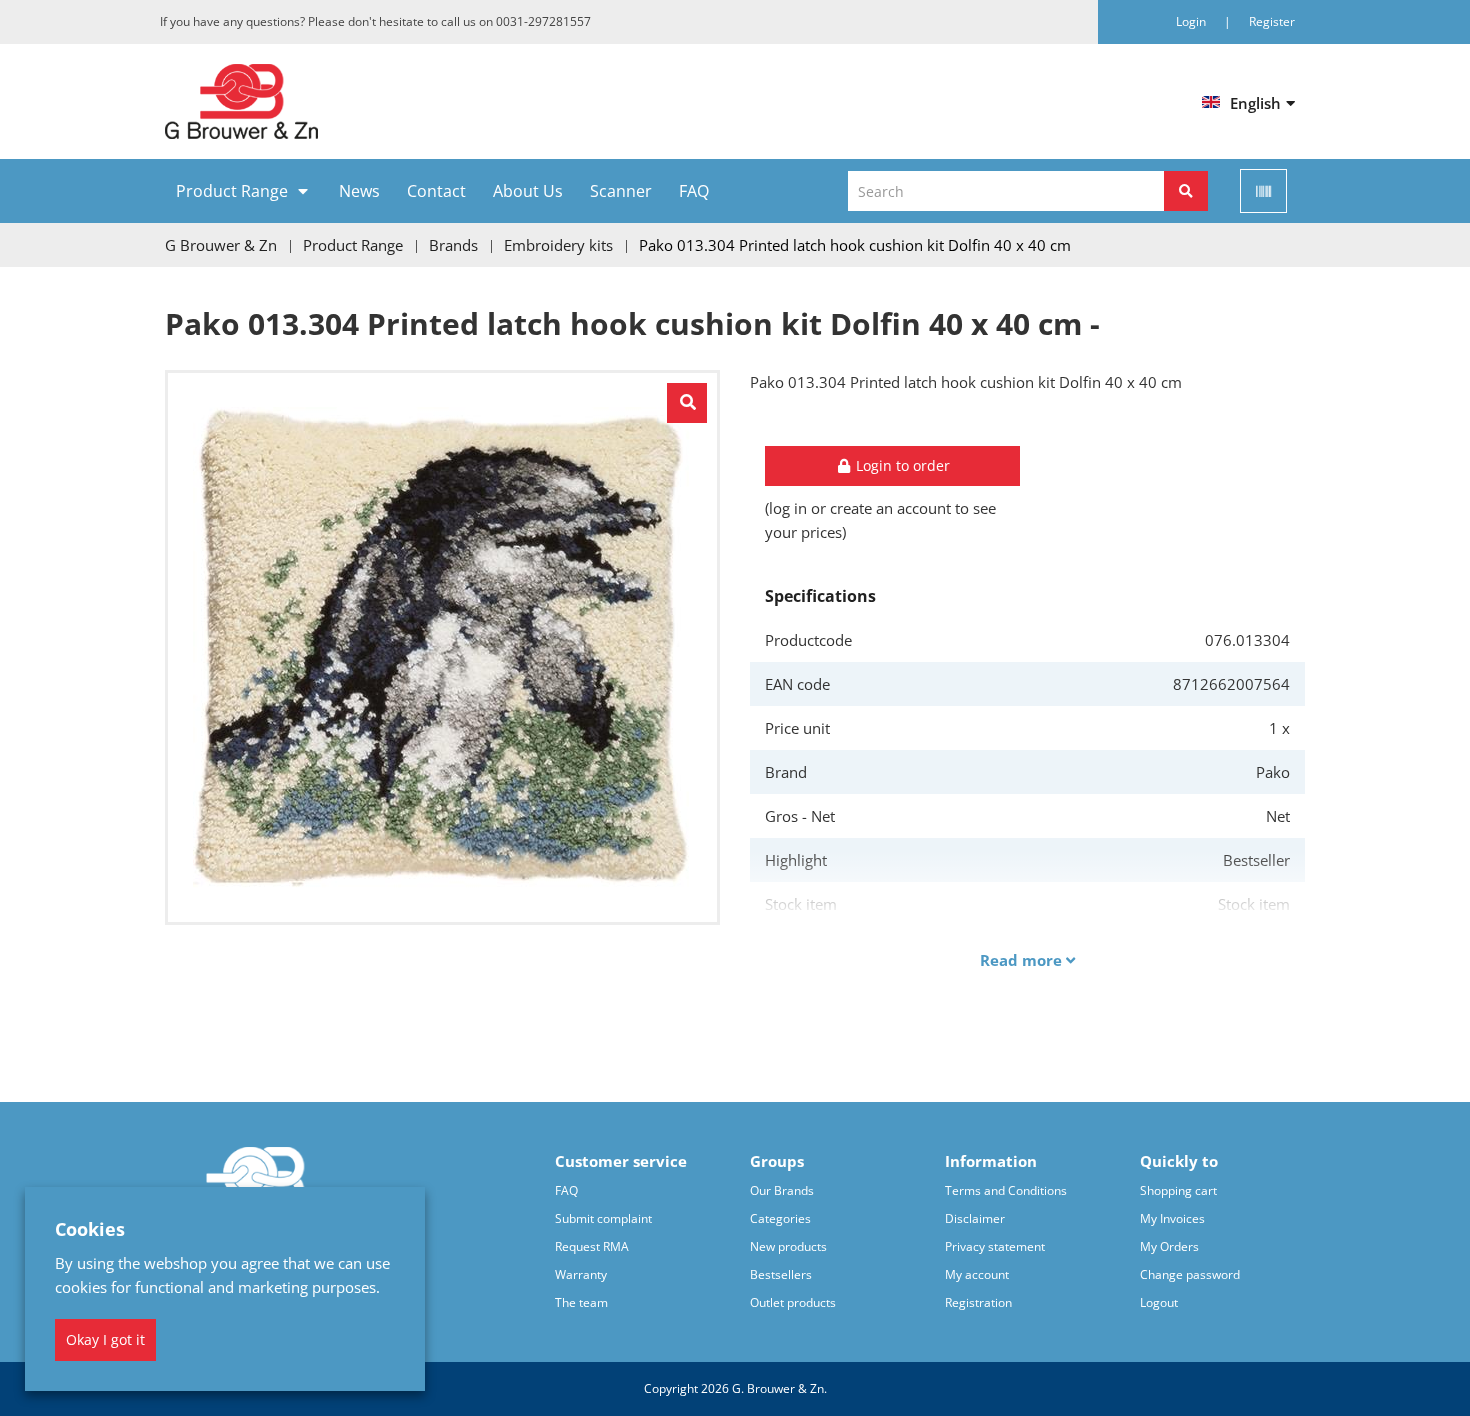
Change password (1190, 1274)
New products (788, 1246)
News (359, 191)
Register (1272, 21)
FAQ (694, 191)
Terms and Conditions (1006, 1190)
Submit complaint (603, 1218)
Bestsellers (781, 1274)
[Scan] (1263, 191)
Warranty (581, 1274)
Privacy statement (995, 1246)
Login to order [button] (901, 465)
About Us (528, 191)
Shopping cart (1178, 1190)
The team (581, 1302)
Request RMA (592, 1246)
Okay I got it (105, 1339)
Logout (1159, 1302)
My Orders (1169, 1246)
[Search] (1186, 191)
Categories (780, 1218)
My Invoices (1172, 1218)
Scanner (621, 191)
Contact (436, 191)
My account (977, 1274)
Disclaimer (975, 1218)
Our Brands (782, 1190)
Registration (978, 1302)
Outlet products (793, 1302)
